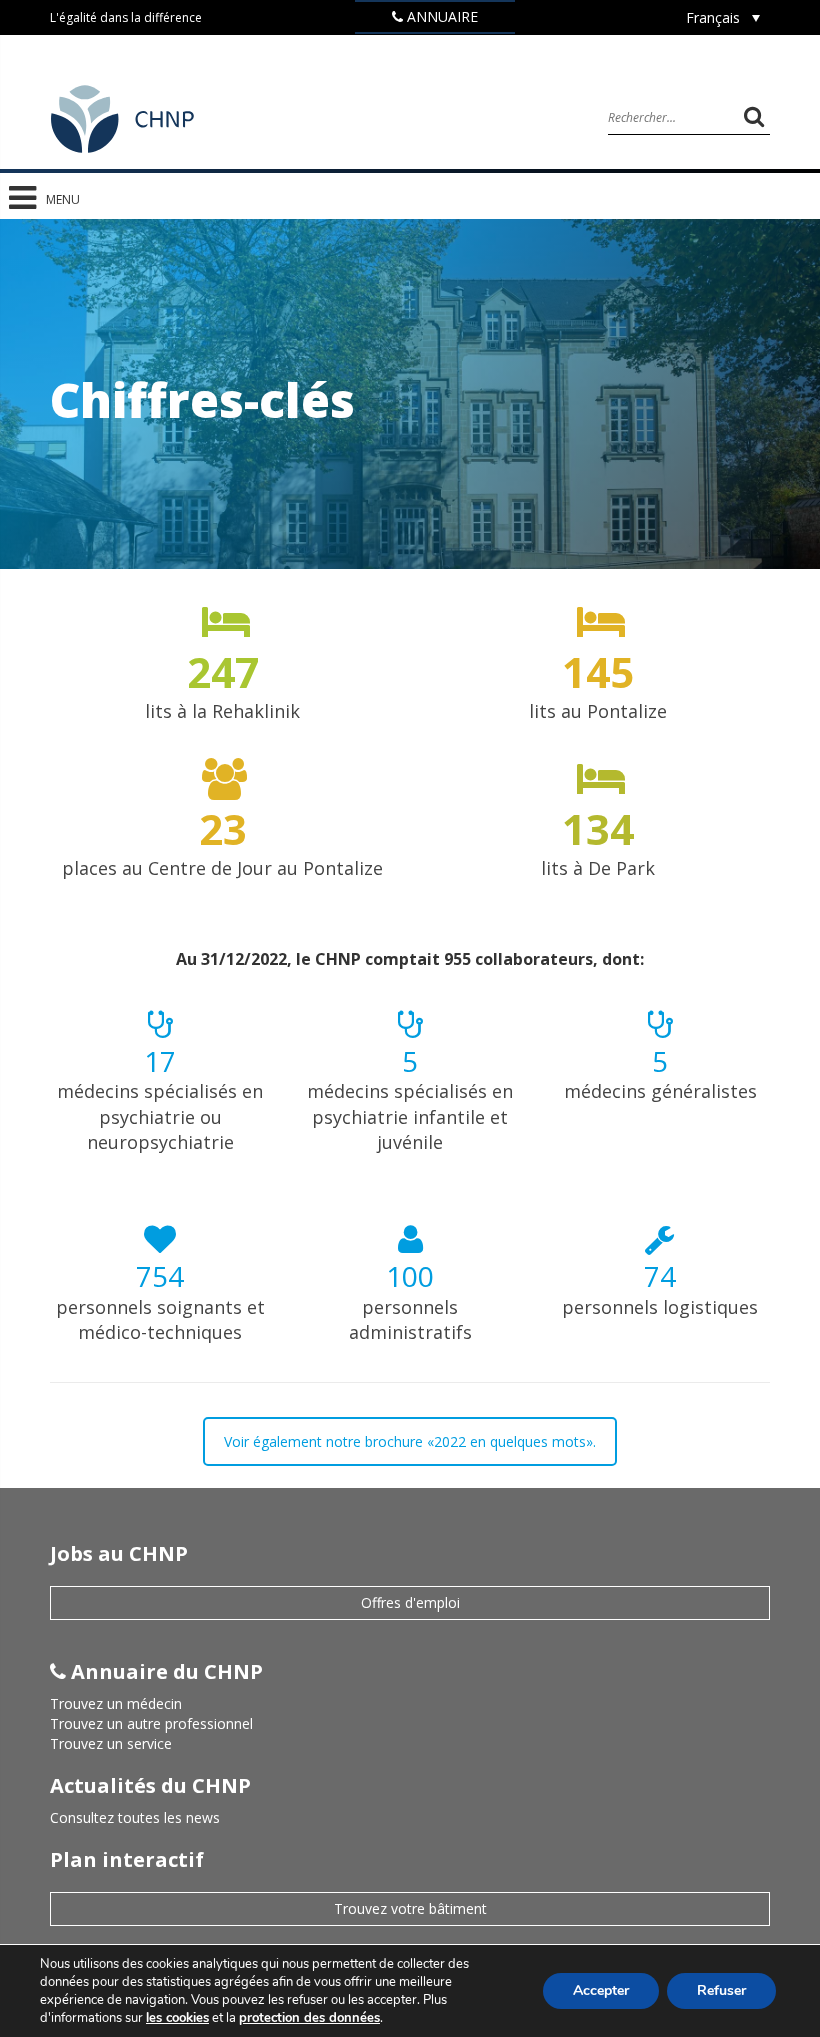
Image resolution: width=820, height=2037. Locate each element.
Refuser (721, 1990)
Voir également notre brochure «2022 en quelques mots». (410, 1441)
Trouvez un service (111, 1743)
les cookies (177, 2018)
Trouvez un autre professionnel (151, 1723)
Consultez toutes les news (135, 1817)
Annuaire (440, 16)
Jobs (442, 48)
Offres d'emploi (410, 1602)
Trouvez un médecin (116, 1703)
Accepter (601, 1990)
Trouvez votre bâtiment (410, 1908)
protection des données (309, 2018)
